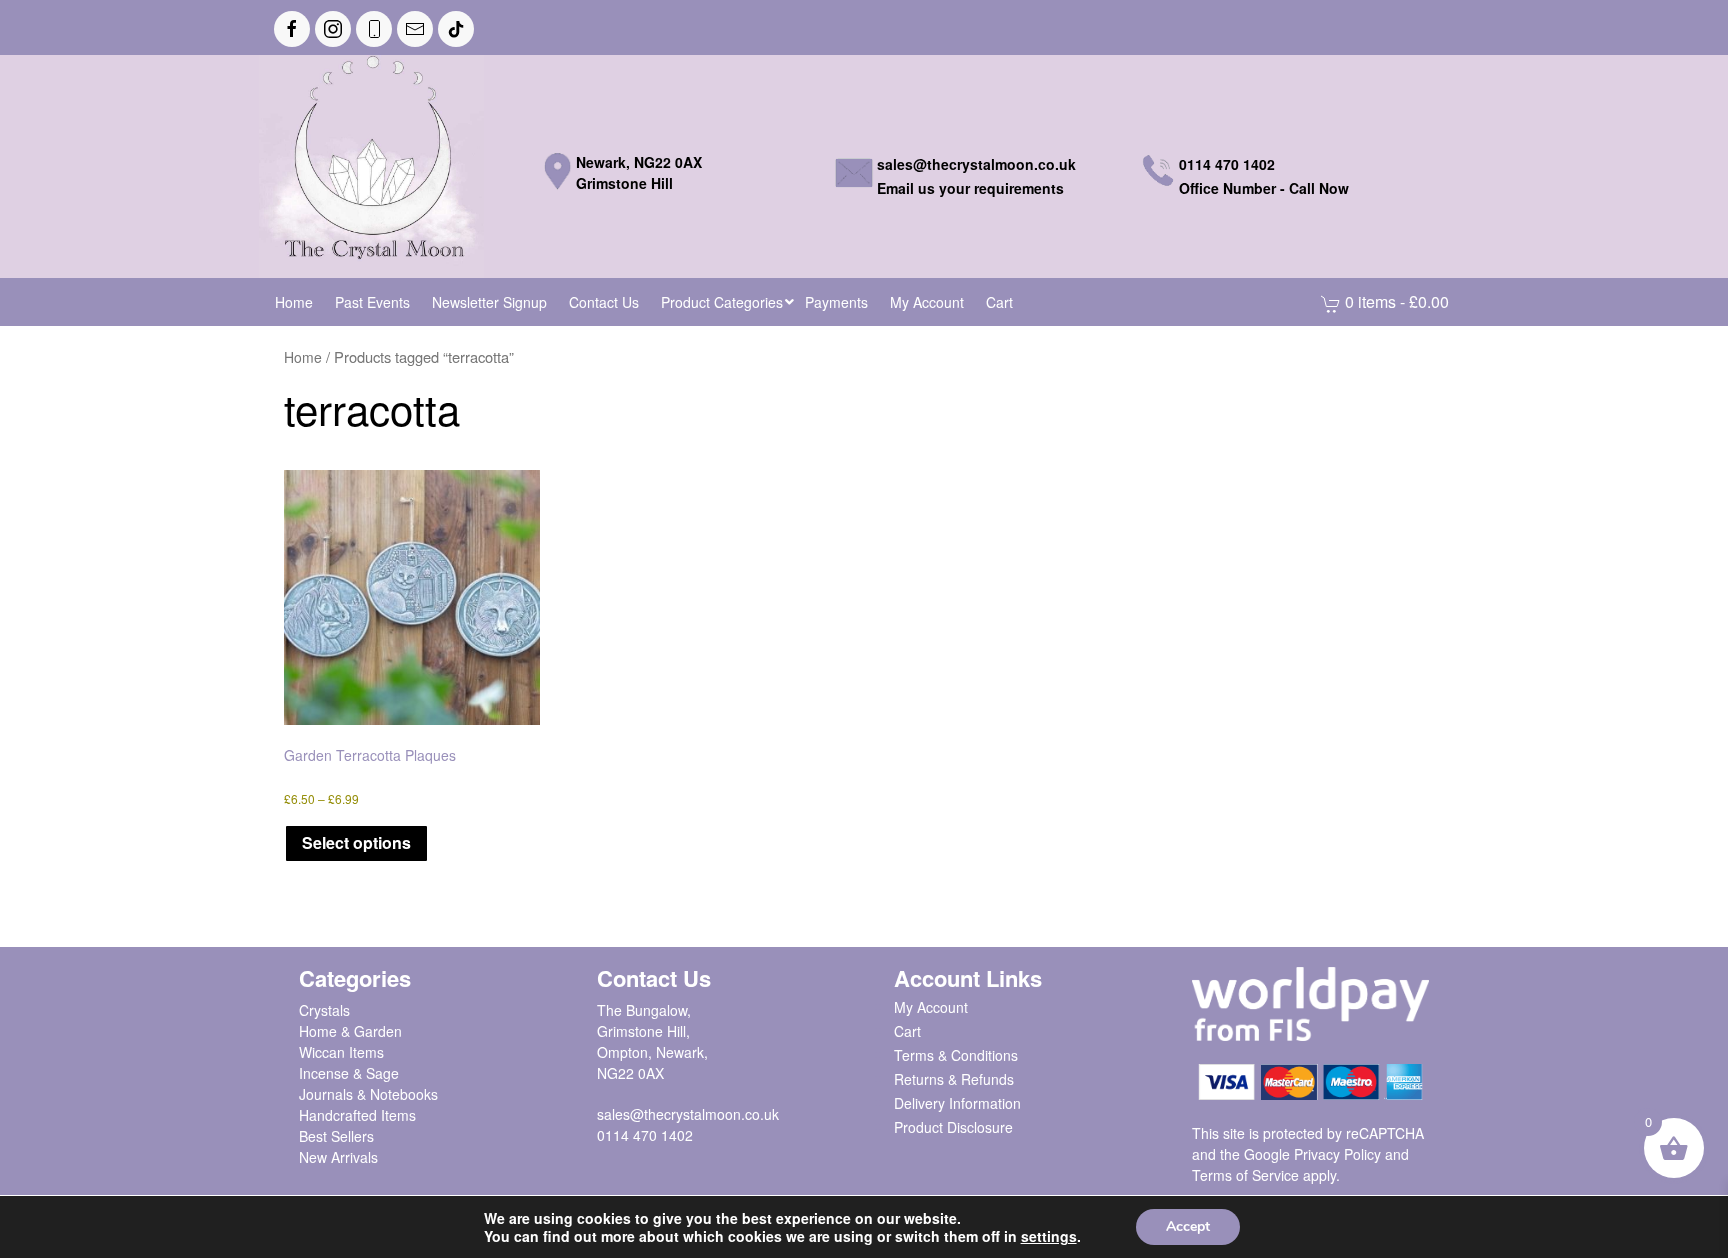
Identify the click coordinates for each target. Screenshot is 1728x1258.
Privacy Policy (1337, 1154)
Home (303, 357)
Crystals (324, 1010)
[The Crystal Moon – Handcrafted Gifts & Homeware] (371, 164)
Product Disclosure (953, 1127)
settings (1049, 1236)
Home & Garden (350, 1031)
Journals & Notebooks (368, 1094)
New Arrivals (338, 1157)
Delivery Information (957, 1103)
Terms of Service (1245, 1175)
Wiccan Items (341, 1052)
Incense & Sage (349, 1073)
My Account (931, 1007)
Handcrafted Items (357, 1115)
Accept (1188, 1226)
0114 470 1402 (645, 1135)
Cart (907, 1031)
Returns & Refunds (954, 1079)
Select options (356, 842)
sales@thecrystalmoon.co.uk (688, 1114)
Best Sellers (336, 1136)
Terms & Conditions (956, 1055)
